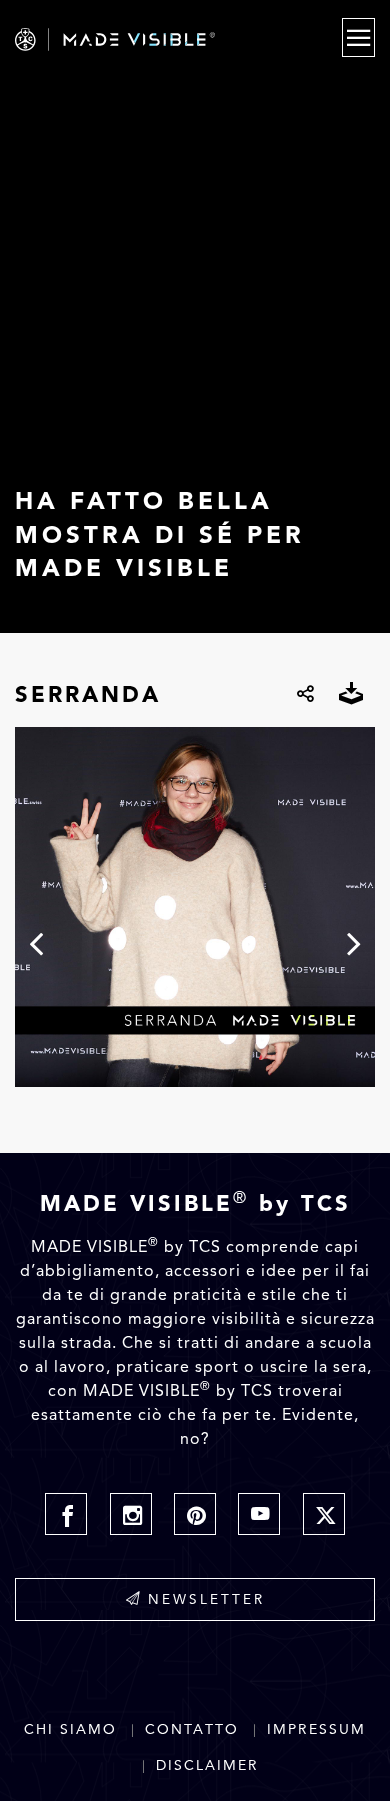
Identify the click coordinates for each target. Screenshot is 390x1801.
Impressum (316, 1729)
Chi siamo (70, 1729)
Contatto (192, 1729)
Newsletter (206, 1599)
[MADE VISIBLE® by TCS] (142, 39)
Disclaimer (207, 1765)
